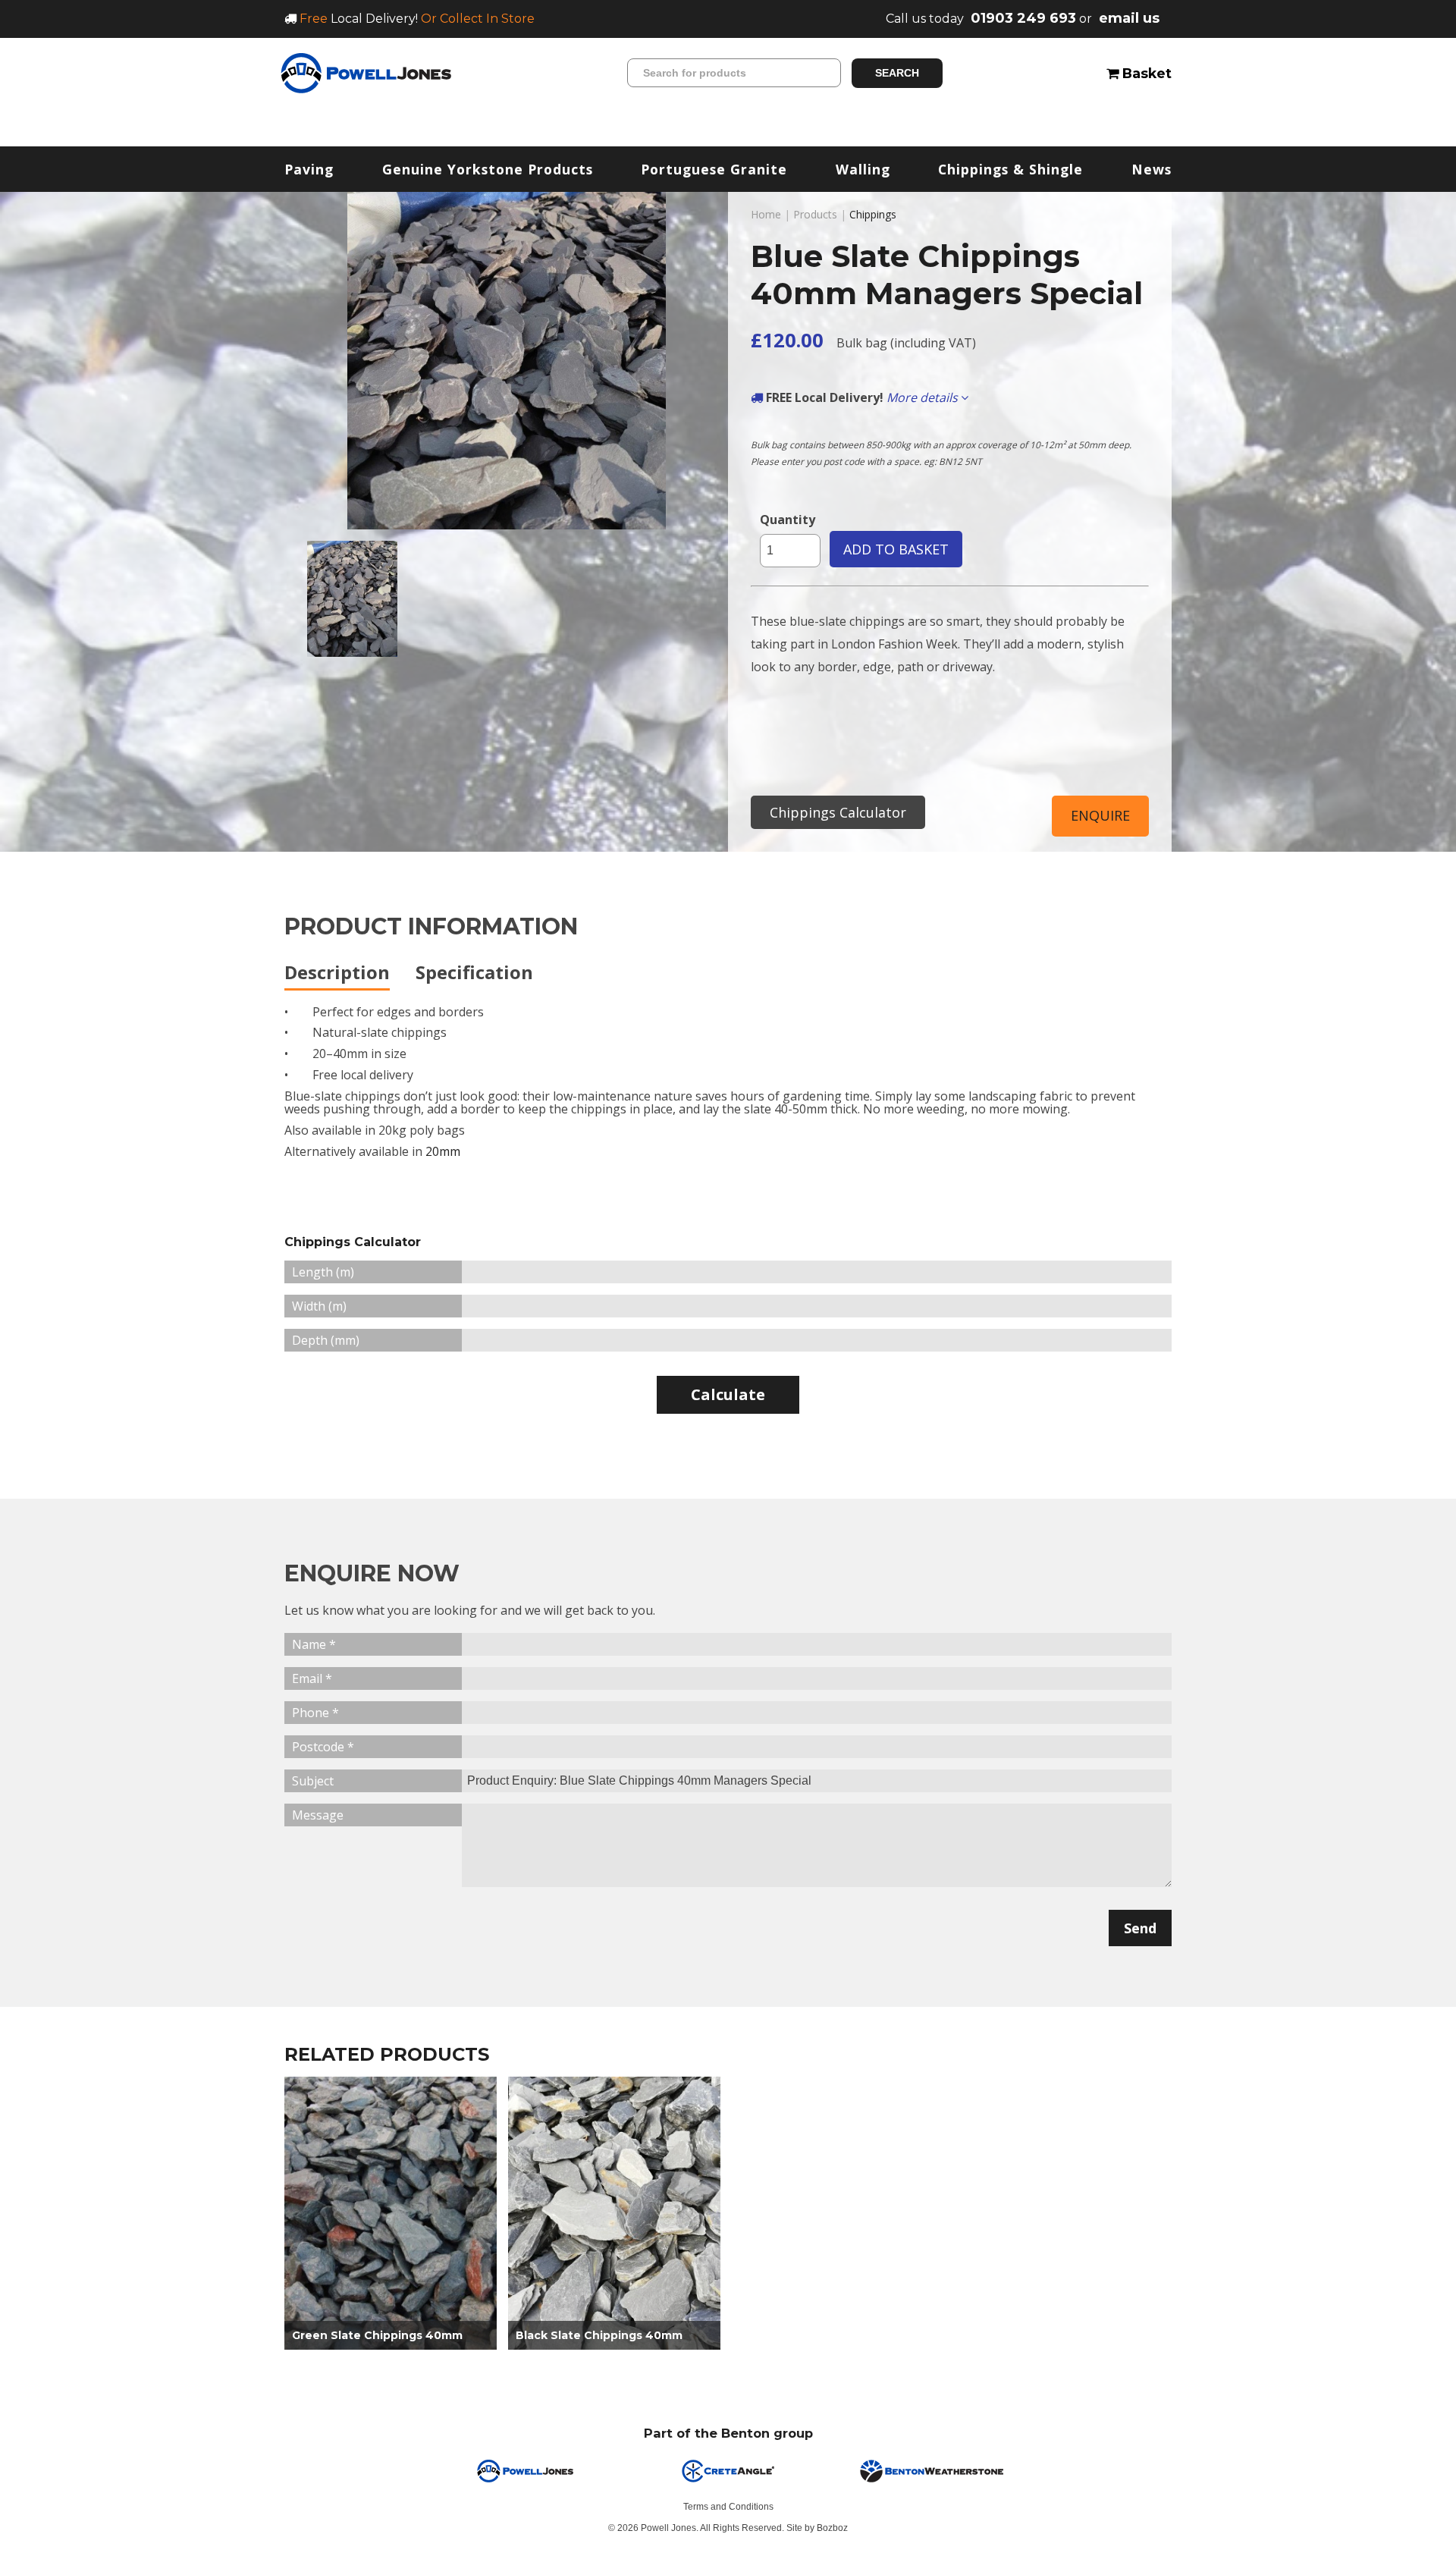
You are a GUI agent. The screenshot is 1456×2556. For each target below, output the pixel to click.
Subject (313, 1781)
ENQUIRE (1100, 815)
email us (1129, 18)
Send (1140, 1928)
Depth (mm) (326, 1340)
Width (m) (319, 1306)
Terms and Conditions (728, 2507)
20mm (443, 1151)
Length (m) (323, 1272)
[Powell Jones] (366, 73)
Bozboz (832, 2528)
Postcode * (323, 1747)
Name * (314, 1644)
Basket (1145, 73)
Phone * (315, 1713)
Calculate (728, 1394)
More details (924, 397)
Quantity (788, 520)
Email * (312, 1678)
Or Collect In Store (478, 19)
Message (318, 1815)
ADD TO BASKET (896, 549)
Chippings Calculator (838, 812)
